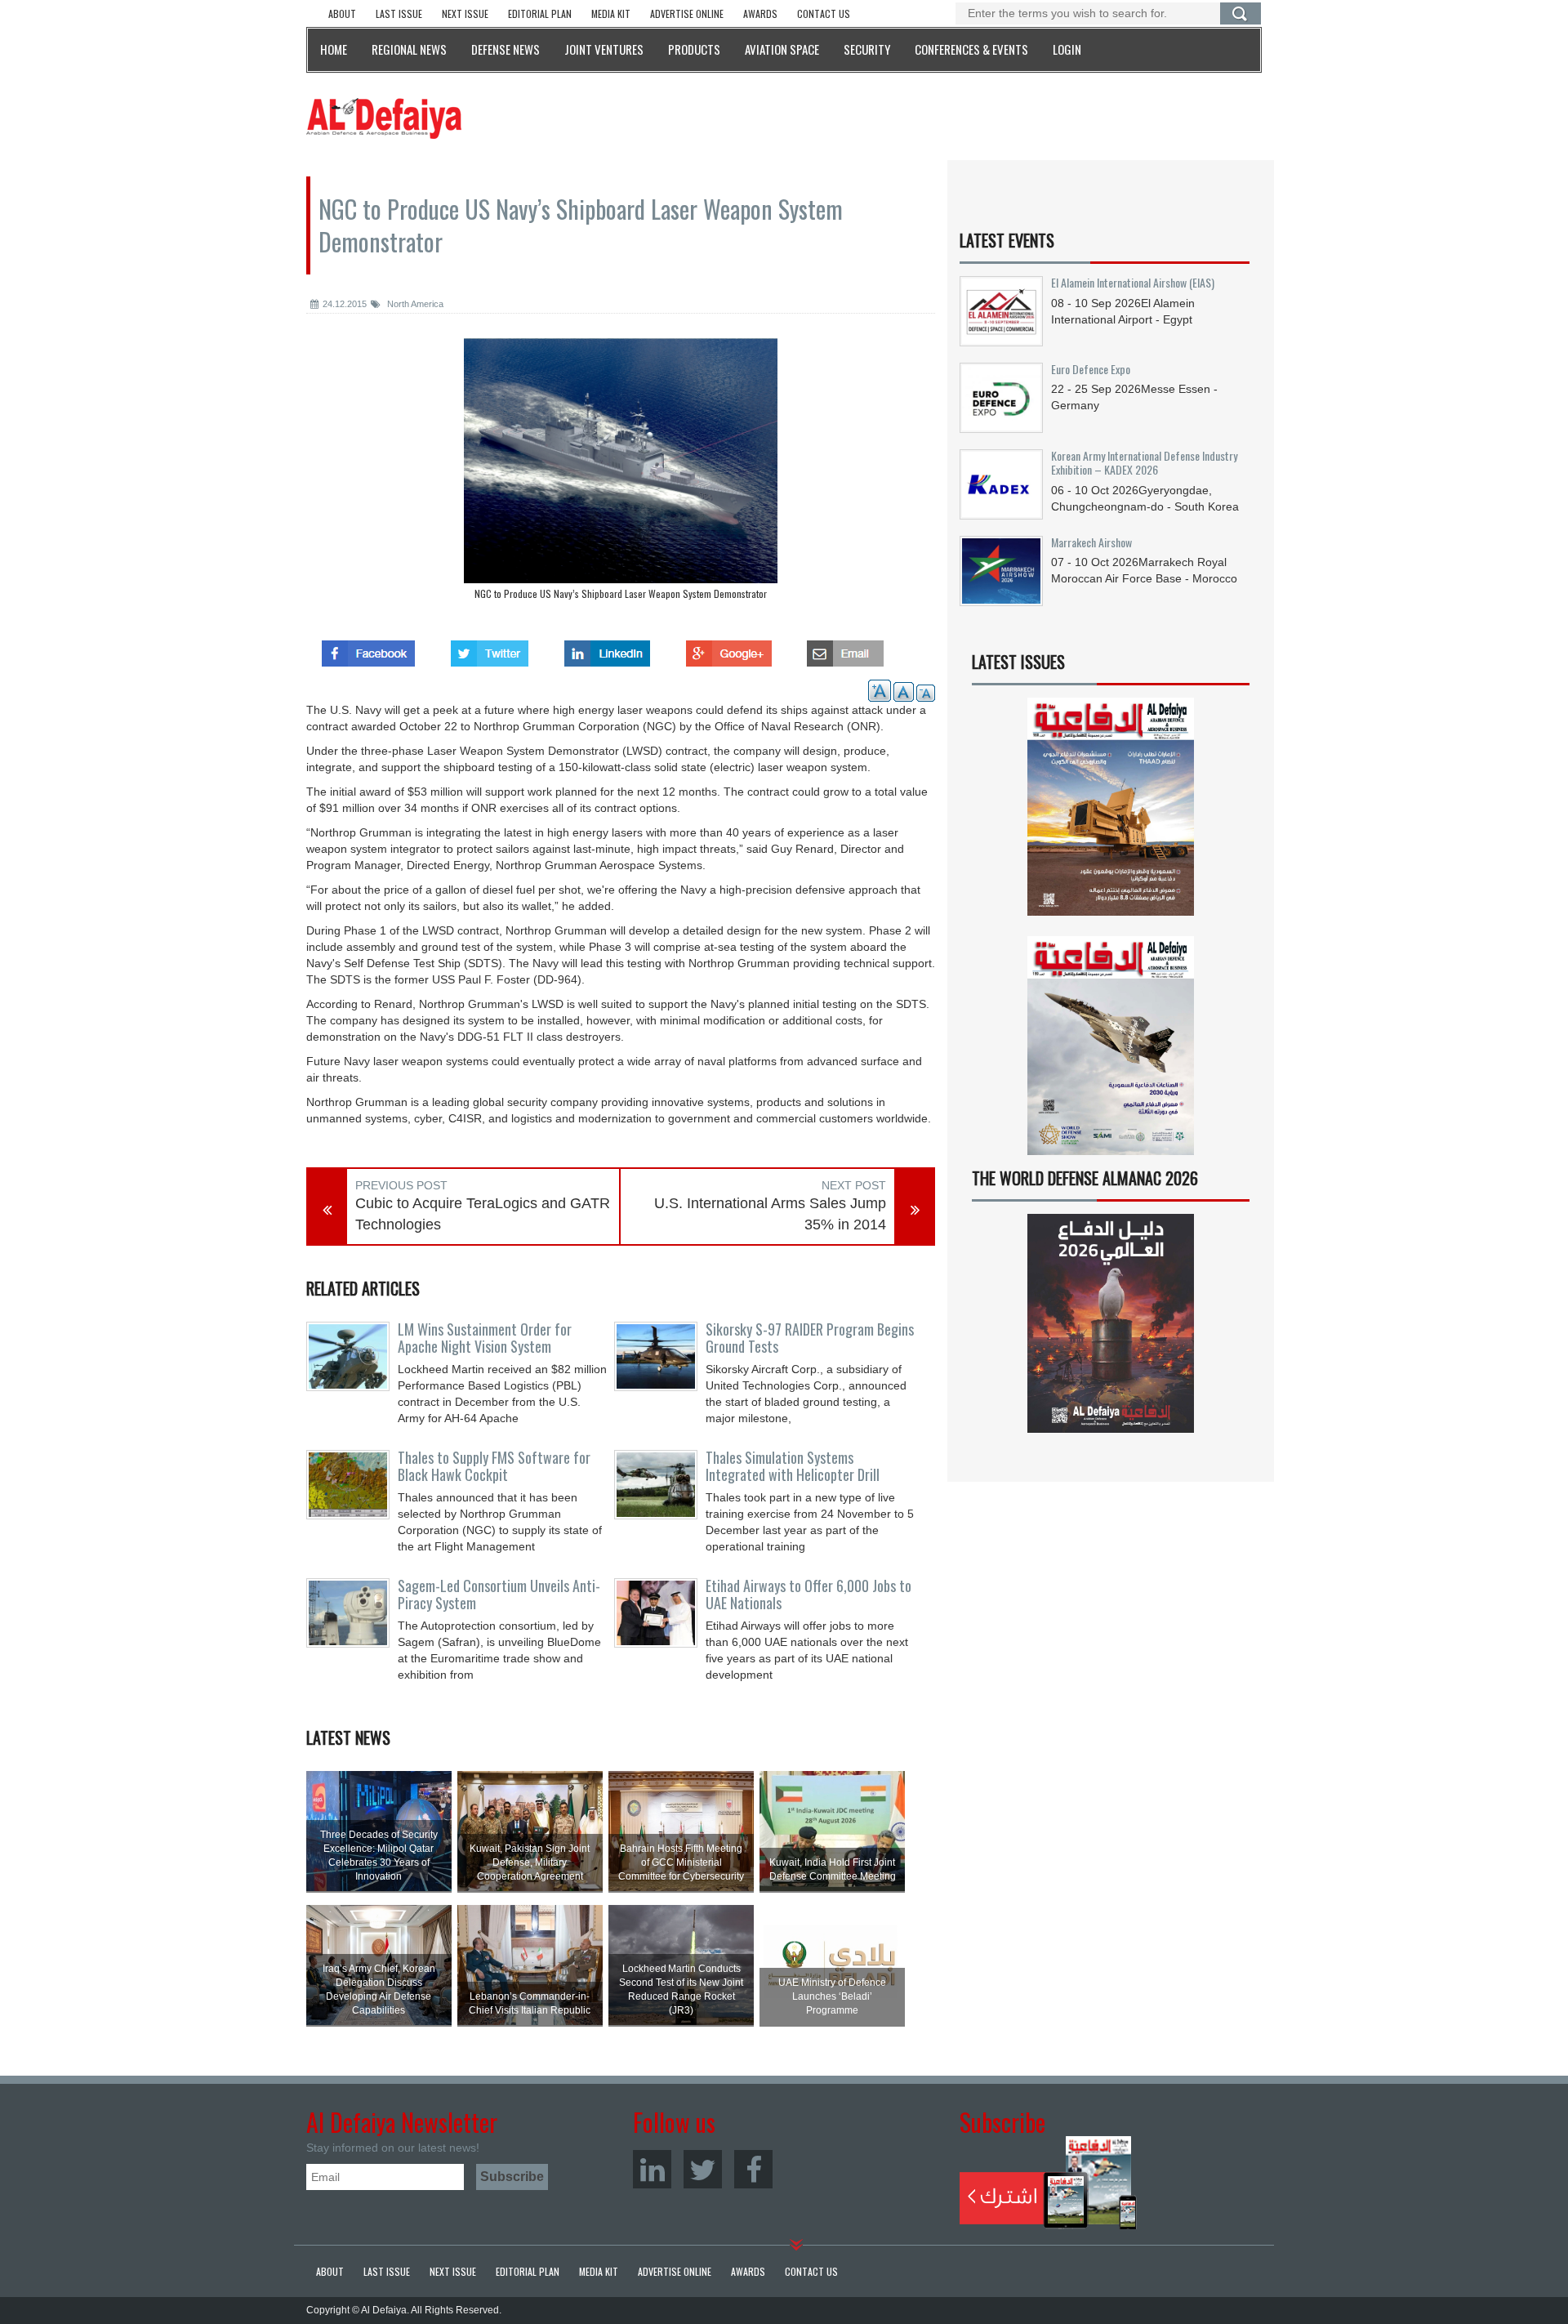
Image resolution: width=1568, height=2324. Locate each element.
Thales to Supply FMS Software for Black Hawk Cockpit (494, 1466)
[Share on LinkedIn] (607, 649)
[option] (621, 473)
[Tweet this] (490, 649)
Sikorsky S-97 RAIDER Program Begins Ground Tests (810, 1338)
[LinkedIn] (652, 2169)
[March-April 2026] (1111, 813)
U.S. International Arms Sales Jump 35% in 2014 (770, 1214)
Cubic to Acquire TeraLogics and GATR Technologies (483, 1214)
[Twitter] (703, 2169)
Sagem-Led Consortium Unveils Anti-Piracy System (499, 1595)
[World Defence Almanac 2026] (1111, 1323)
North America (414, 304)
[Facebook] (753, 2169)
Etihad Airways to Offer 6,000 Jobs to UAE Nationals (808, 1595)
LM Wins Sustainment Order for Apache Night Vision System (485, 1338)
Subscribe (1048, 2183)
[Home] (384, 118)
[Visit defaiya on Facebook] (368, 649)
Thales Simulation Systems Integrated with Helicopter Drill (793, 1466)
